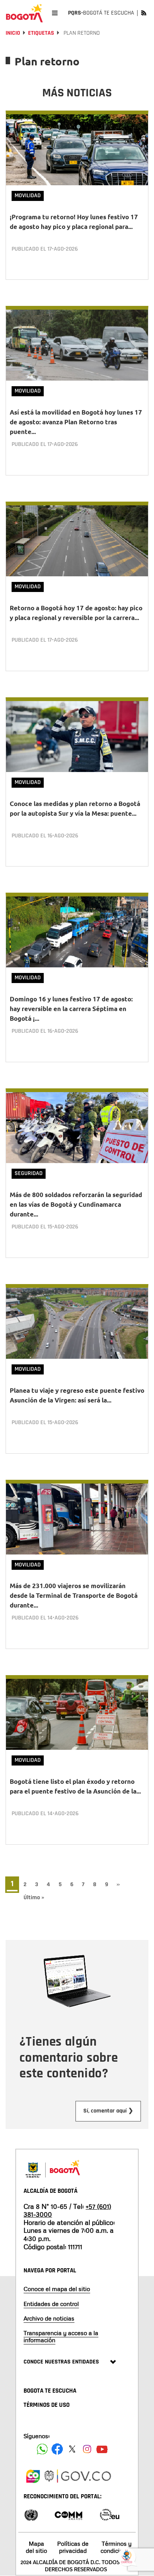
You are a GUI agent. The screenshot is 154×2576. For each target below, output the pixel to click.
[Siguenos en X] (72, 2449)
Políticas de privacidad (73, 2547)
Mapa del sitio (36, 2547)
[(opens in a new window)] (33, 2475)
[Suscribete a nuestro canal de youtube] (102, 2449)
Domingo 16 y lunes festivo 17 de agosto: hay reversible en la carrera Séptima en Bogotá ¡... (71, 1009)
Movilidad (28, 196)
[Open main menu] (55, 13)
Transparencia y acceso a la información (61, 2336)
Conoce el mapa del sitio (57, 2289)
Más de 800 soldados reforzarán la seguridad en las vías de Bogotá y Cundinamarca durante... (76, 1204)
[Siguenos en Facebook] (42, 2449)
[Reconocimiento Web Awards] (110, 2514)
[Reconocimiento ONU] (31, 2514)
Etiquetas (41, 33)
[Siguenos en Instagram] (87, 2449)
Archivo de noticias (49, 2318)
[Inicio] (24, 13)
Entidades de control (51, 2304)
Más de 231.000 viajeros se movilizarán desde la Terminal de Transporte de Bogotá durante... (74, 1595)
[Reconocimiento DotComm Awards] (68, 2514)
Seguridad (29, 1173)
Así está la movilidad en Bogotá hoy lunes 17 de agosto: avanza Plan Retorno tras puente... (76, 422)
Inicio (13, 33)
